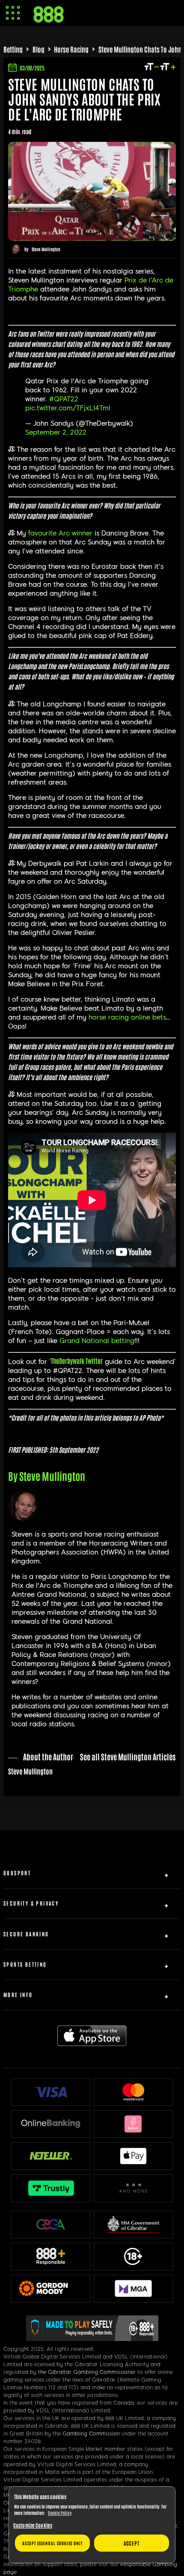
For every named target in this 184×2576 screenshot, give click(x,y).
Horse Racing (71, 49)
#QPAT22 (64, 399)
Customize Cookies (33, 2525)
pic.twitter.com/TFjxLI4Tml (68, 408)
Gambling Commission (91, 2434)
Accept (132, 2543)
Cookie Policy (60, 2513)
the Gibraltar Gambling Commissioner (87, 2372)
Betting (13, 49)
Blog (39, 49)
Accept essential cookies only (52, 2543)
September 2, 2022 (56, 432)
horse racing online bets (127, 1017)
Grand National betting (97, 1341)
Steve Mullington (46, 249)
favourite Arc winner (60, 533)
